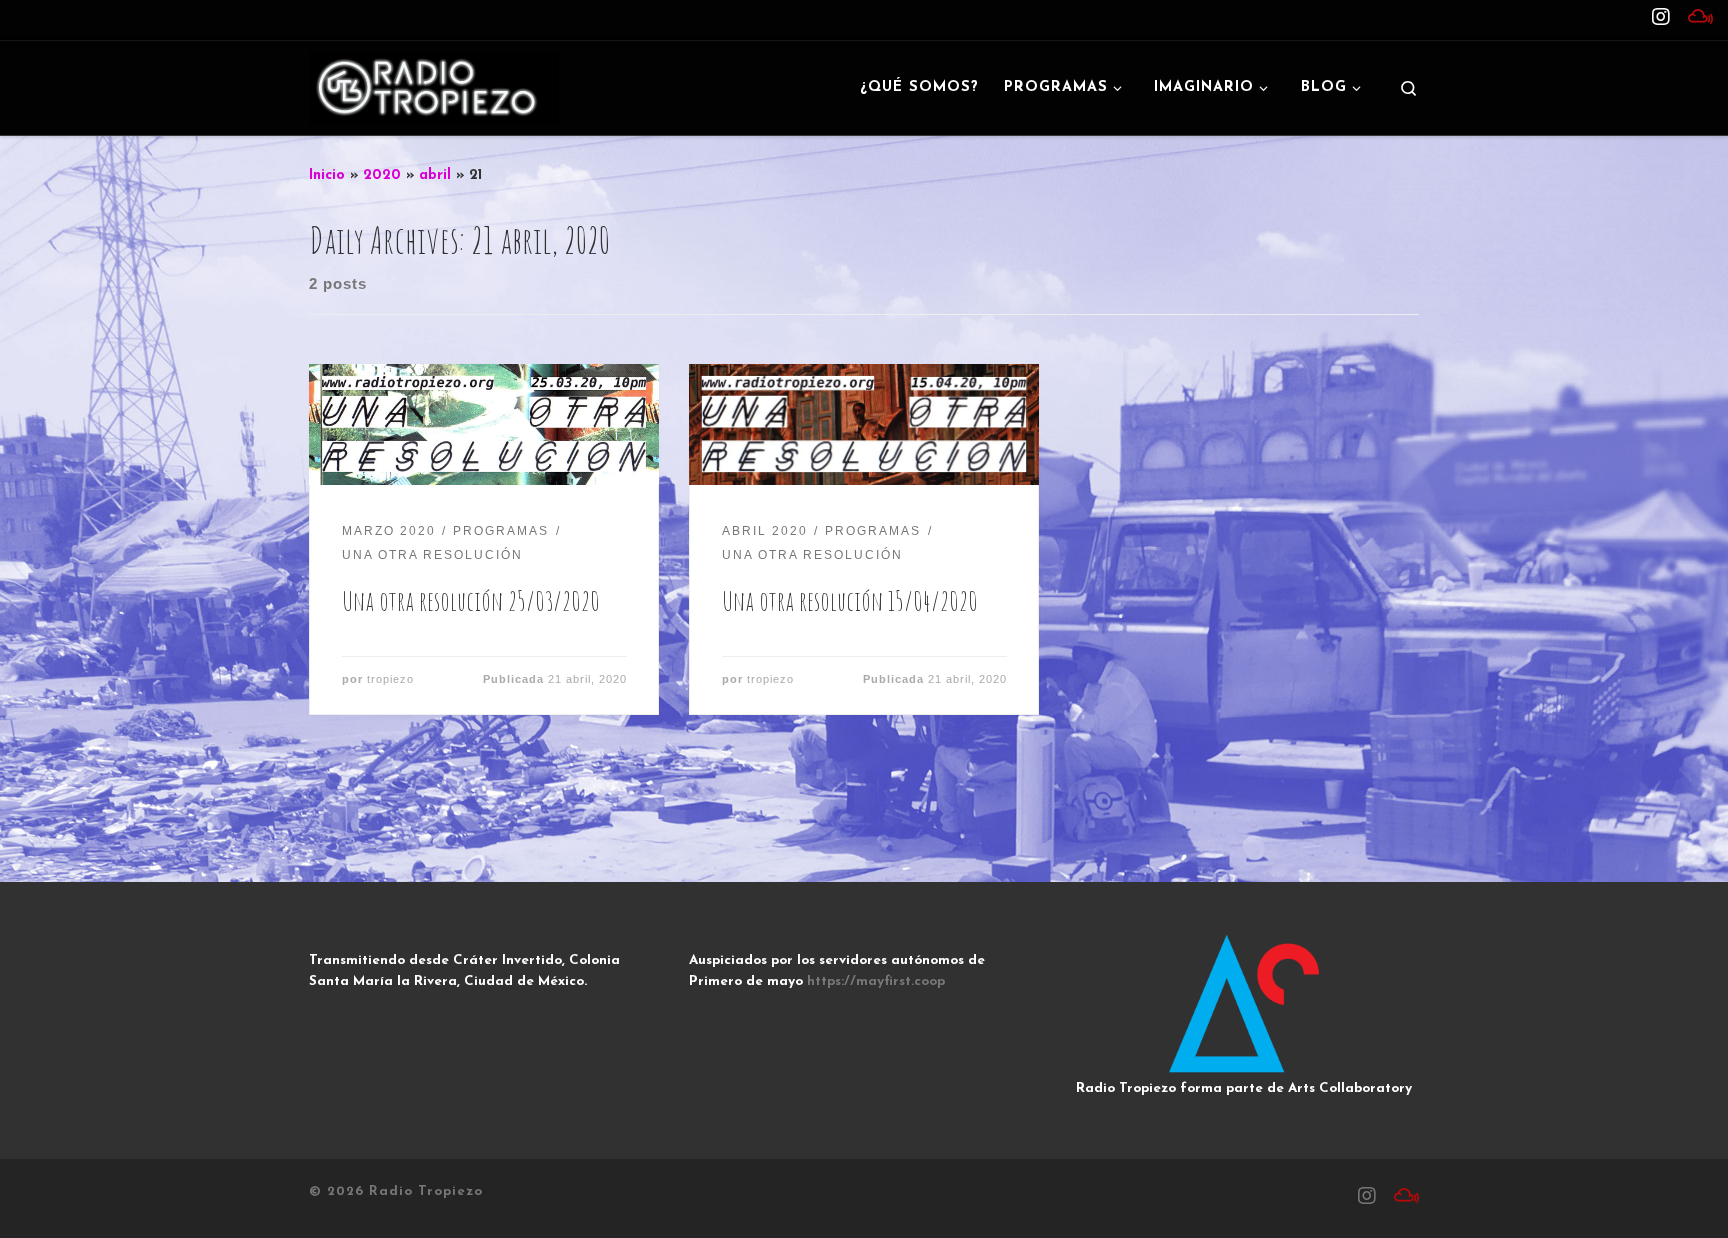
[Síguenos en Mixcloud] (1700, 19)
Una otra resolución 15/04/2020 (850, 600)
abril (435, 175)
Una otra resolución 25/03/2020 (471, 600)
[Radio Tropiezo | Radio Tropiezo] (434, 86)
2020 (382, 175)
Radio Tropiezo (426, 1191)
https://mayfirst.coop (876, 981)
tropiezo (390, 679)
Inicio (327, 175)
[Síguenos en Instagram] (1661, 19)
